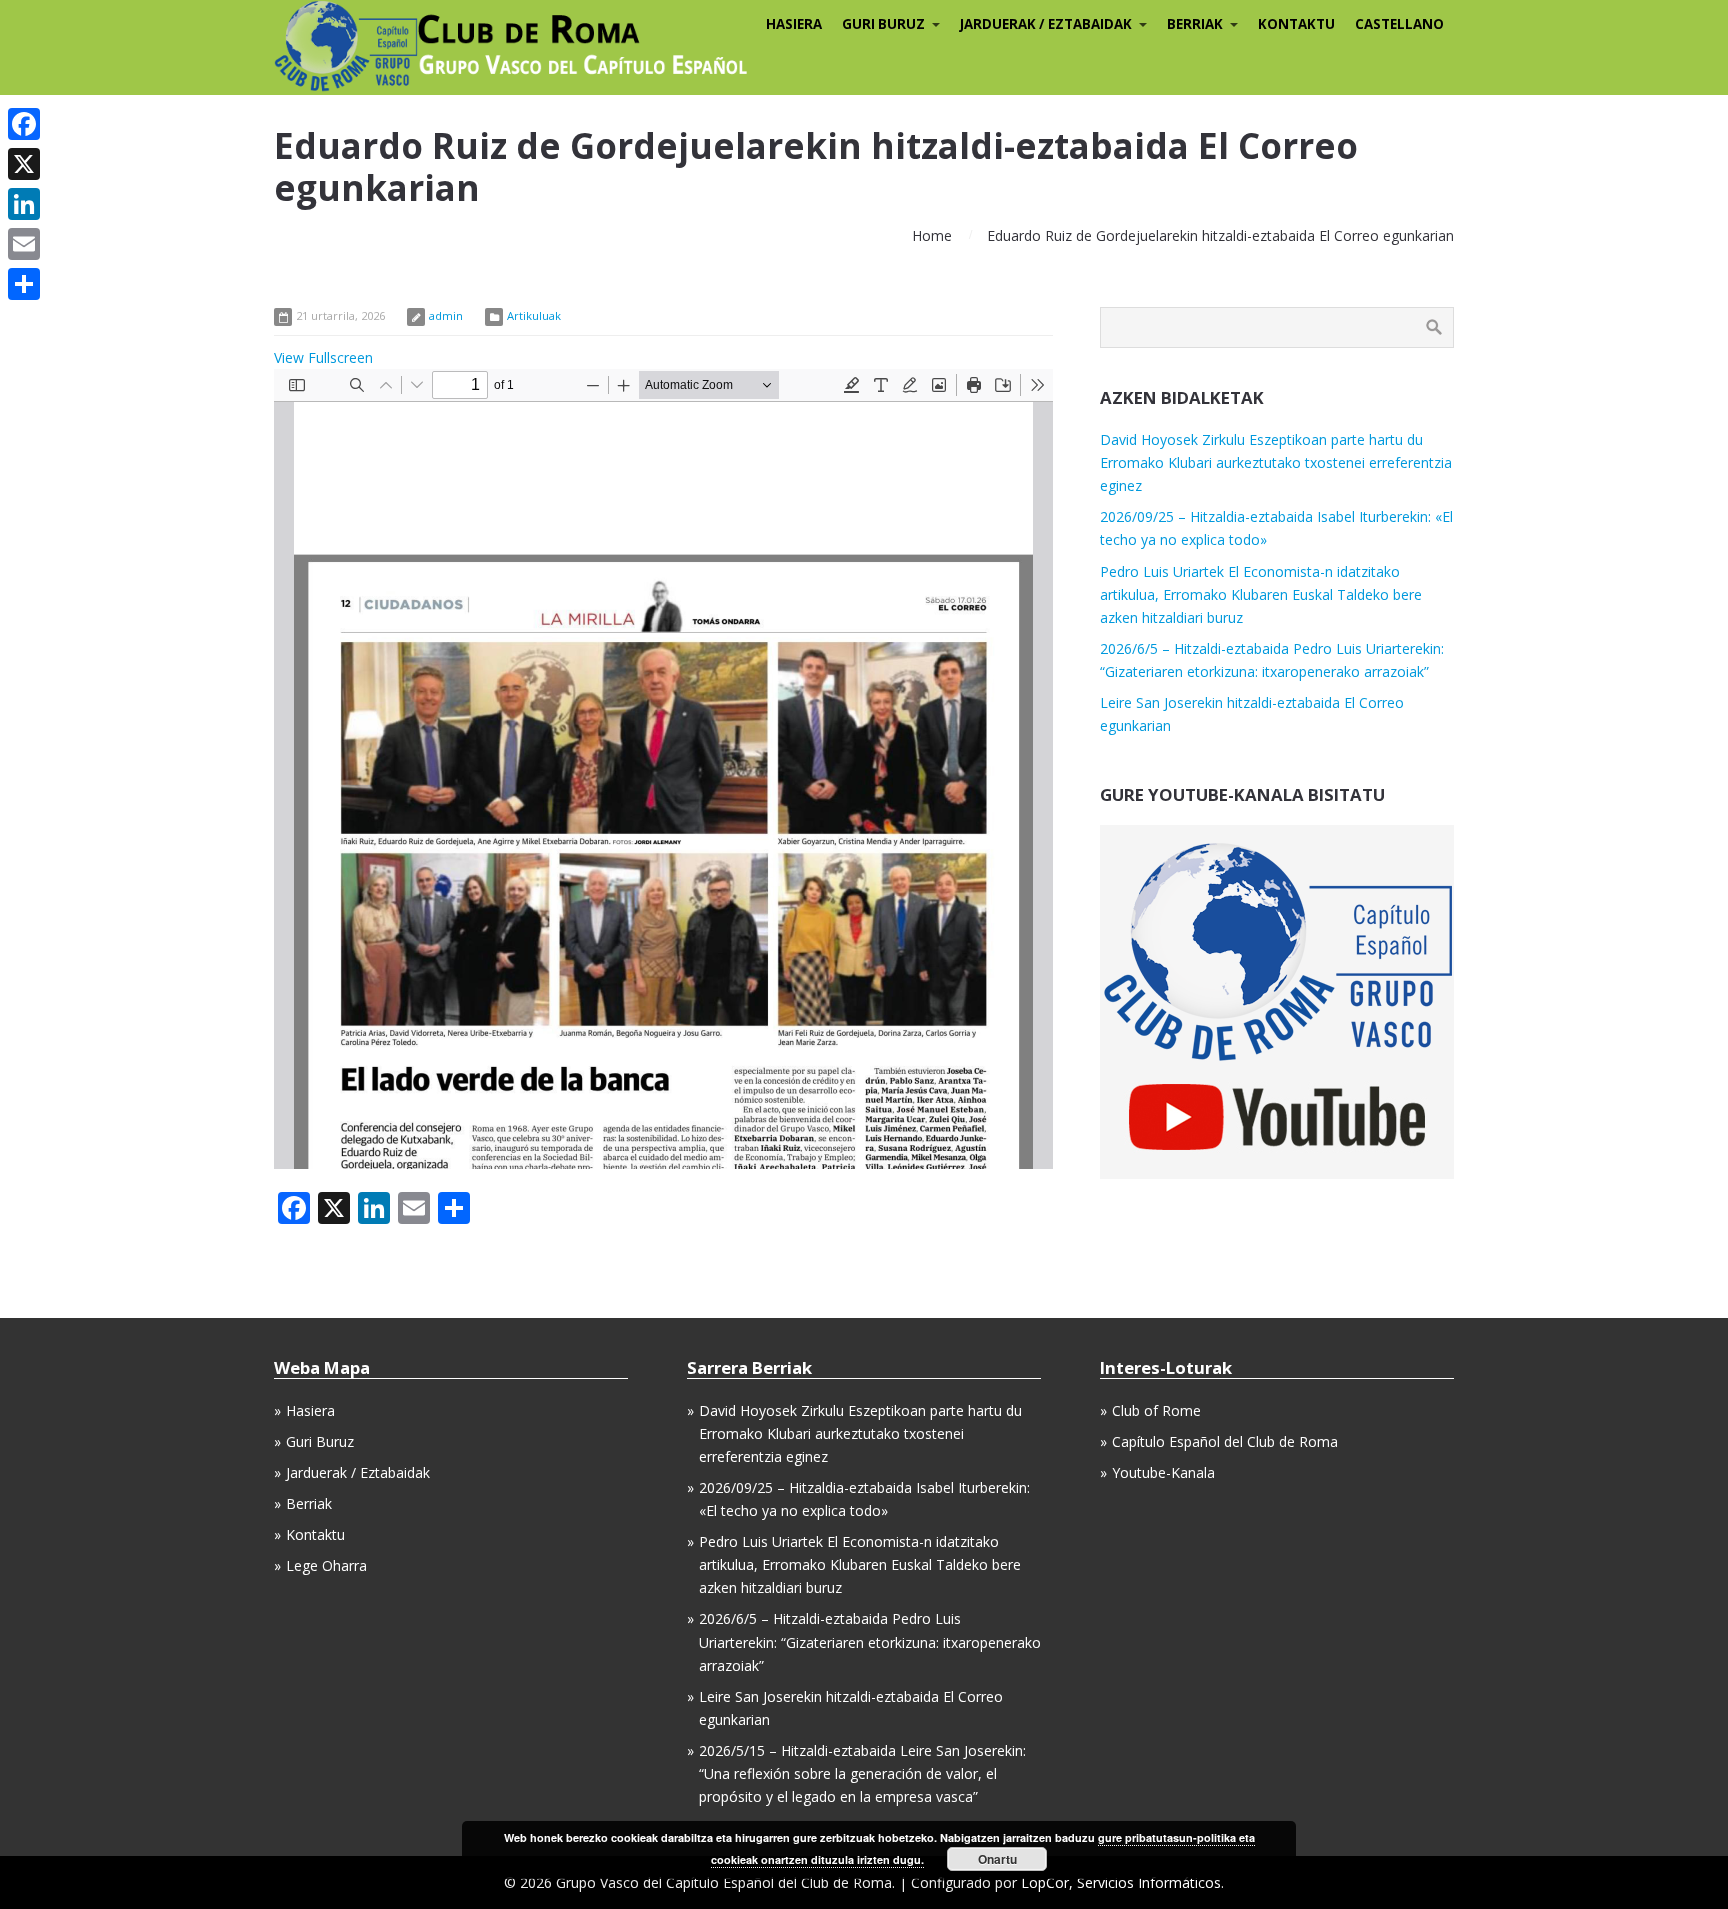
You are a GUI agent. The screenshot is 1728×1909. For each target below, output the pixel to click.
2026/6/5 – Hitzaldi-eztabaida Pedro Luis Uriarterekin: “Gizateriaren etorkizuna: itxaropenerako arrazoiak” (870, 1641)
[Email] (24, 244)
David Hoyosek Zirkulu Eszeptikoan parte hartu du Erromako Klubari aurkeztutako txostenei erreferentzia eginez (1276, 462)
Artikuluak (534, 315)
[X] (24, 164)
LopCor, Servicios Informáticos (1121, 1882)
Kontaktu (315, 1534)
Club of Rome (1156, 1410)
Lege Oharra (326, 1565)
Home (932, 235)
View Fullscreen (323, 357)
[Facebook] (24, 124)
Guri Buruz (320, 1441)
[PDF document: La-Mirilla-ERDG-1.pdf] (663, 769)
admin (446, 315)
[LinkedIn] (24, 204)
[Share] (24, 284)
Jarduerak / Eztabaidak (358, 1472)
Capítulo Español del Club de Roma (1225, 1441)
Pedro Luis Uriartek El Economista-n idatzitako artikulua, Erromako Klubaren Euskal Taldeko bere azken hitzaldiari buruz (1261, 594)
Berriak (309, 1503)
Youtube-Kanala (1163, 1472)
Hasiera (310, 1410)
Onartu (997, 1859)
